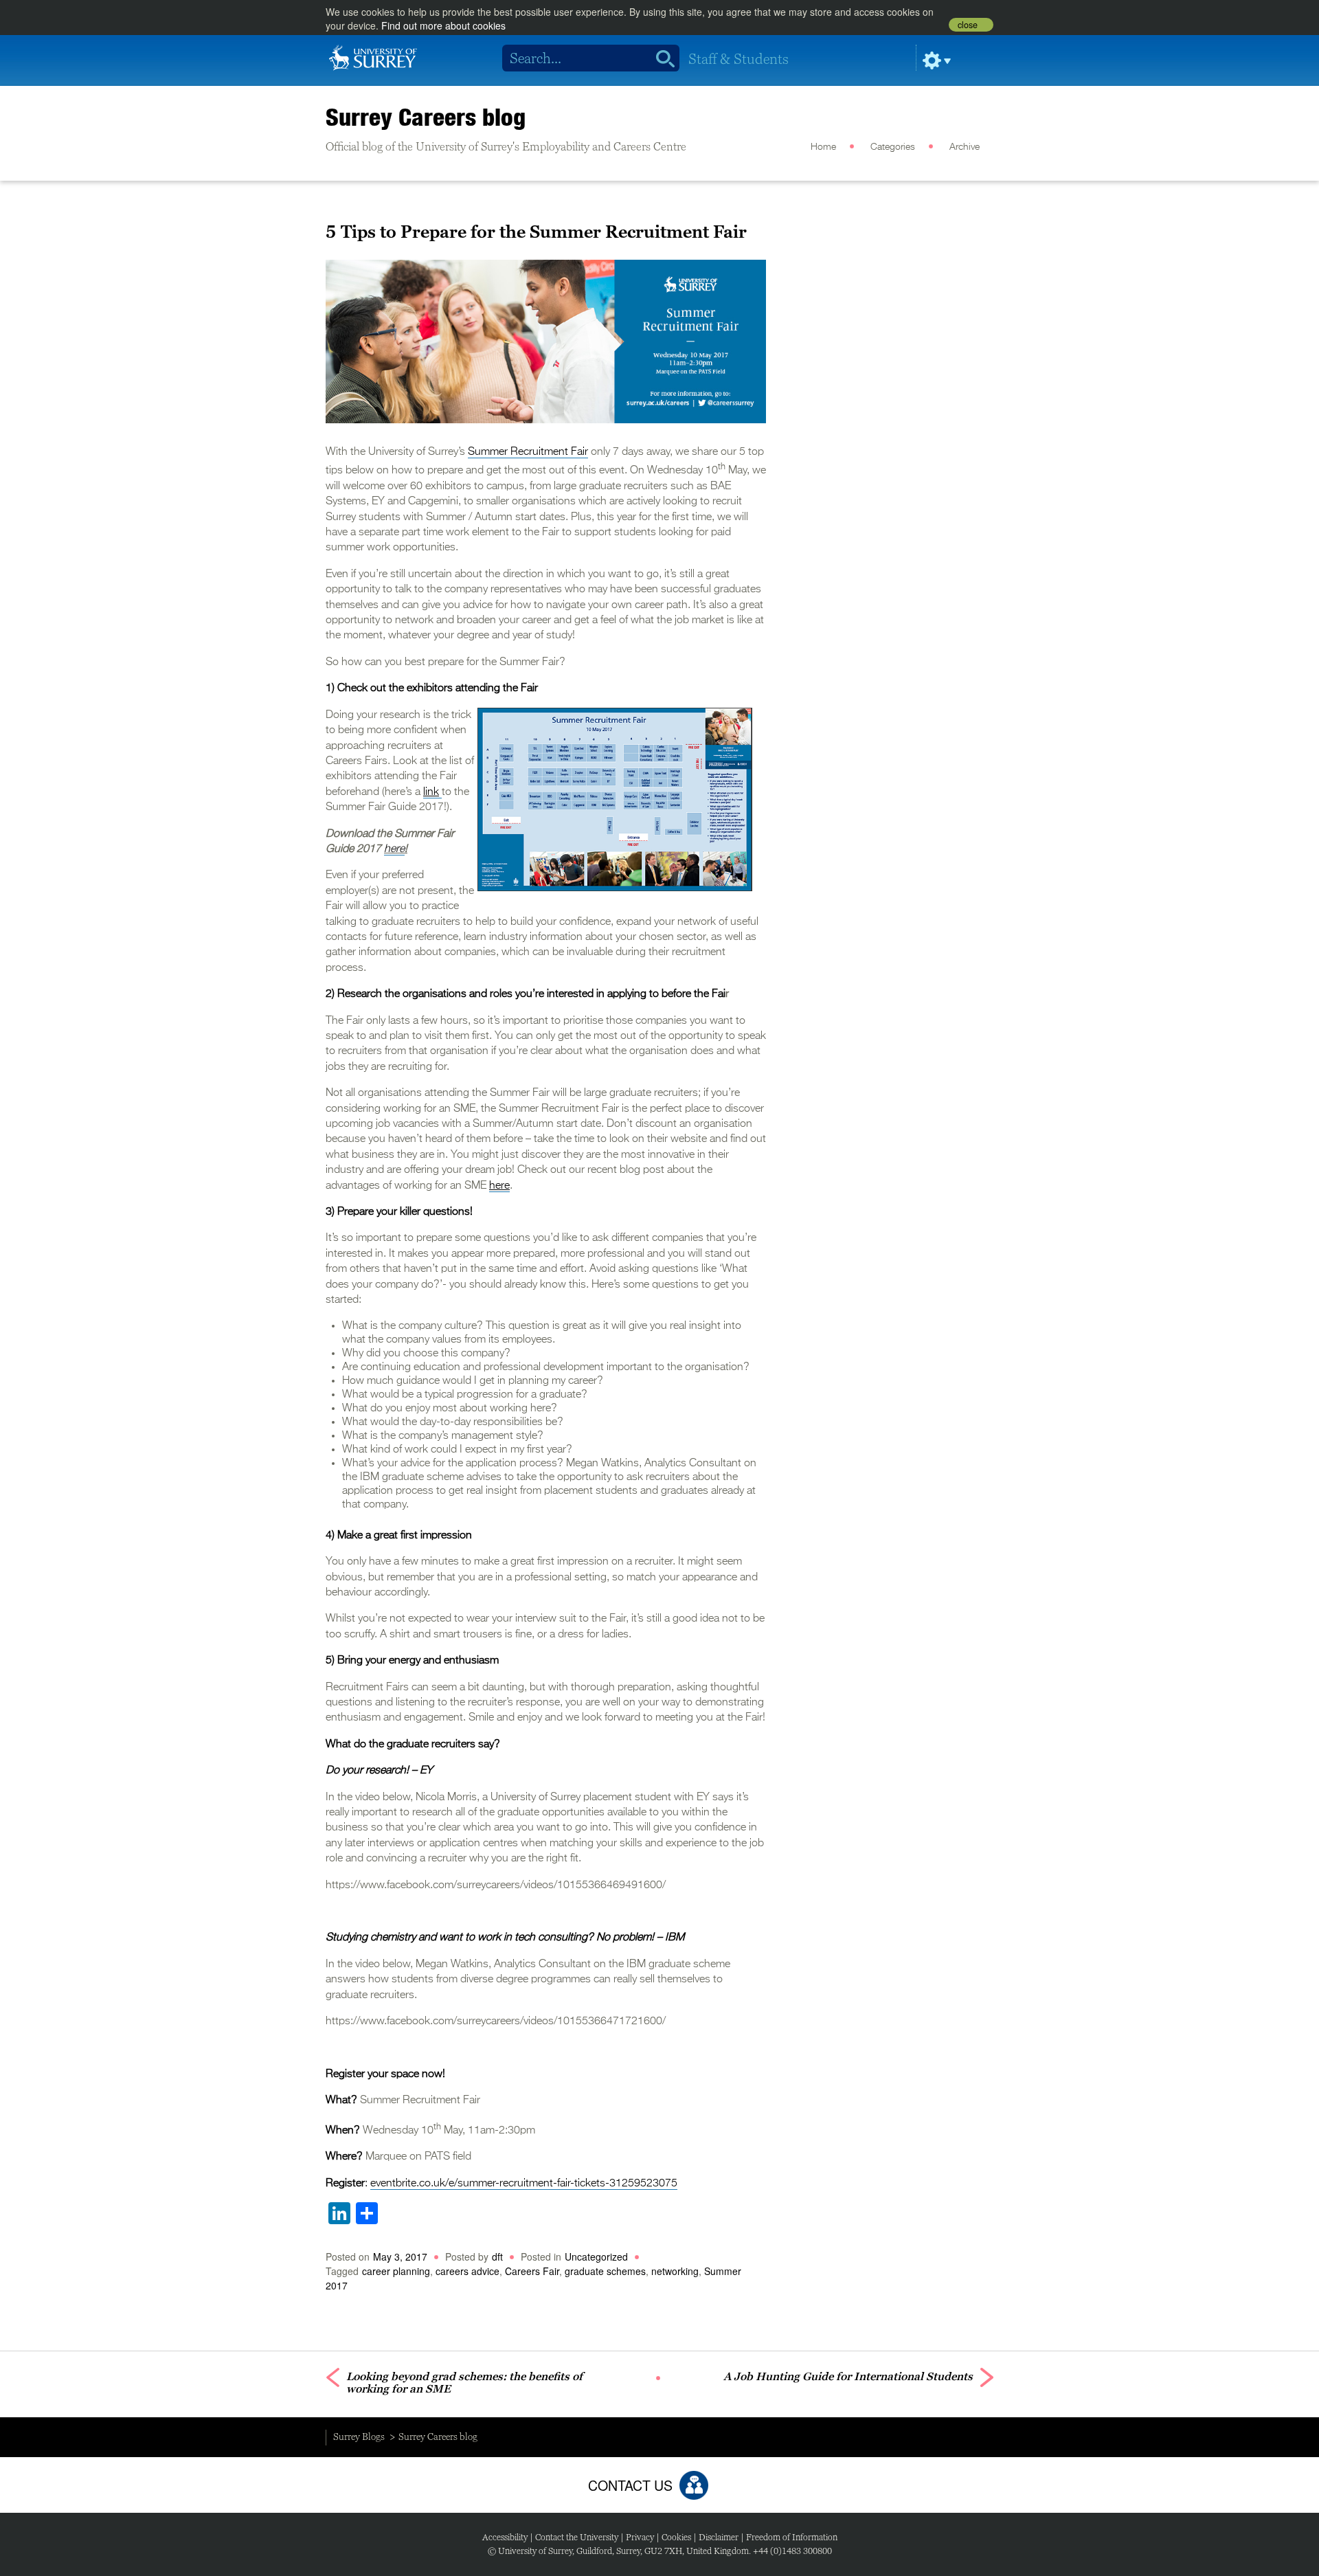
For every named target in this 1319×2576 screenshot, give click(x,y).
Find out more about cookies (443, 25)
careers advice (467, 2271)
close (968, 25)
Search (661, 58)
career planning (396, 2271)
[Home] (373, 56)
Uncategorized (596, 2256)
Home (823, 147)
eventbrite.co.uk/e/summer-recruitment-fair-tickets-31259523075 (524, 2184)
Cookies (676, 2537)
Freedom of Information (792, 2537)
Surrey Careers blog (426, 117)
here (394, 849)
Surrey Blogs (359, 2437)
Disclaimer (719, 2537)
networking (675, 2271)
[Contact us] (694, 2485)
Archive (965, 147)
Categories (893, 147)
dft (497, 2256)
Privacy (640, 2537)
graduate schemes (605, 2271)
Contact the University (577, 2537)
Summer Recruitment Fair (528, 452)
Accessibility (505, 2537)
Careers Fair (532, 2271)
